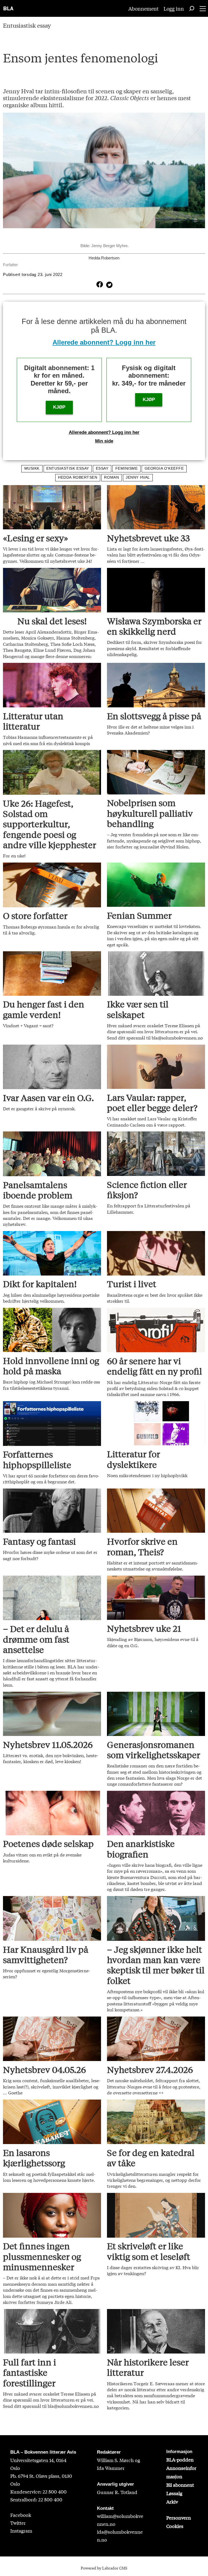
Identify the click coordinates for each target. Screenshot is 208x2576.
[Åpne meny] (203, 9)
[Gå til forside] (9, 8)
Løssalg (174, 2493)
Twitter (18, 2523)
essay (102, 468)
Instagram (21, 2531)
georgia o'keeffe (164, 468)
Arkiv (172, 2502)
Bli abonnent (180, 2485)
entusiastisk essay (68, 468)
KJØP (59, 407)
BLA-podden (180, 2459)
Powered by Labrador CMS (104, 2568)
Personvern (179, 2518)
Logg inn (174, 8)
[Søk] (192, 8)
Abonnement (144, 8)
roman (111, 477)
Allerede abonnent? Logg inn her (104, 342)
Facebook (21, 2515)
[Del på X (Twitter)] (108, 284)
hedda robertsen (78, 477)
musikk (32, 468)
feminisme (127, 468)
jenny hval (138, 477)
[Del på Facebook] (99, 284)
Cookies (175, 2526)
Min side (104, 441)
